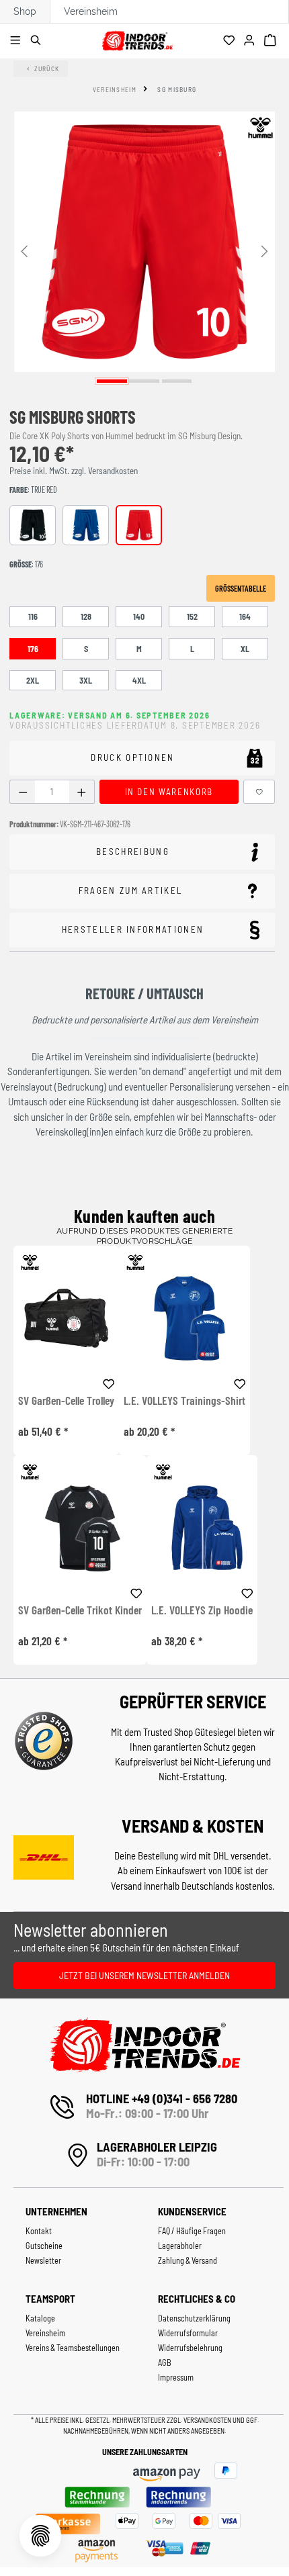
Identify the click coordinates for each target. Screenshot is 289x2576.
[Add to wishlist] (109, 1382)
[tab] (142, 852)
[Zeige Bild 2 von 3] (144, 381)
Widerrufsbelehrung (190, 2348)
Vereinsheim (91, 11)
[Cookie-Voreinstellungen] (40, 2536)
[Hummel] (260, 128)
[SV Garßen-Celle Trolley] (66, 1318)
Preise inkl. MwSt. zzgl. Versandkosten (74, 471)
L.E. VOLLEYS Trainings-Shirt (184, 1401)
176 (33, 649)
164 (245, 616)
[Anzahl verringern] (23, 792)
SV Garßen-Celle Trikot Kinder (80, 1610)
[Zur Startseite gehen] (137, 39)
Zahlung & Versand (188, 2260)
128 (86, 616)
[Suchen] (38, 41)
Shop (25, 11)
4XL (139, 680)
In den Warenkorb (169, 792)
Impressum (176, 2377)
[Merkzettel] (231, 41)
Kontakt (39, 2231)
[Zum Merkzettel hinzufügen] (259, 792)
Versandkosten (208, 2420)
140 (139, 616)
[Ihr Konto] (251, 41)
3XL (86, 680)
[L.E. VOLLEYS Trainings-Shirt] (184, 1318)
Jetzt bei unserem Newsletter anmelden (144, 1975)
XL (245, 649)
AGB (165, 2362)
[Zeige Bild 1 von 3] (112, 381)
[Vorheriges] (24, 250)
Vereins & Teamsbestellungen (73, 2348)
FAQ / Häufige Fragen (192, 2231)
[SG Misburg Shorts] (144, 242)
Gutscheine (44, 2246)
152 (192, 616)
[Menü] (17, 41)
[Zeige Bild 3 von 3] (177, 381)
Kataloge (40, 2318)
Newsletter (43, 2260)
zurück (47, 68)
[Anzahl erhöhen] (82, 792)
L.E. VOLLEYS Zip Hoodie (202, 1610)
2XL (33, 680)
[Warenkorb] (272, 41)
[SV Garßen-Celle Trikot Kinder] (80, 1527)
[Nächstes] (265, 250)
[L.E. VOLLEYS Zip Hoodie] (202, 1527)
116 (33, 616)
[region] (144, 250)
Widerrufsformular (188, 2333)
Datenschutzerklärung (194, 2318)
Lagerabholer (180, 2246)
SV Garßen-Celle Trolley (66, 1401)
